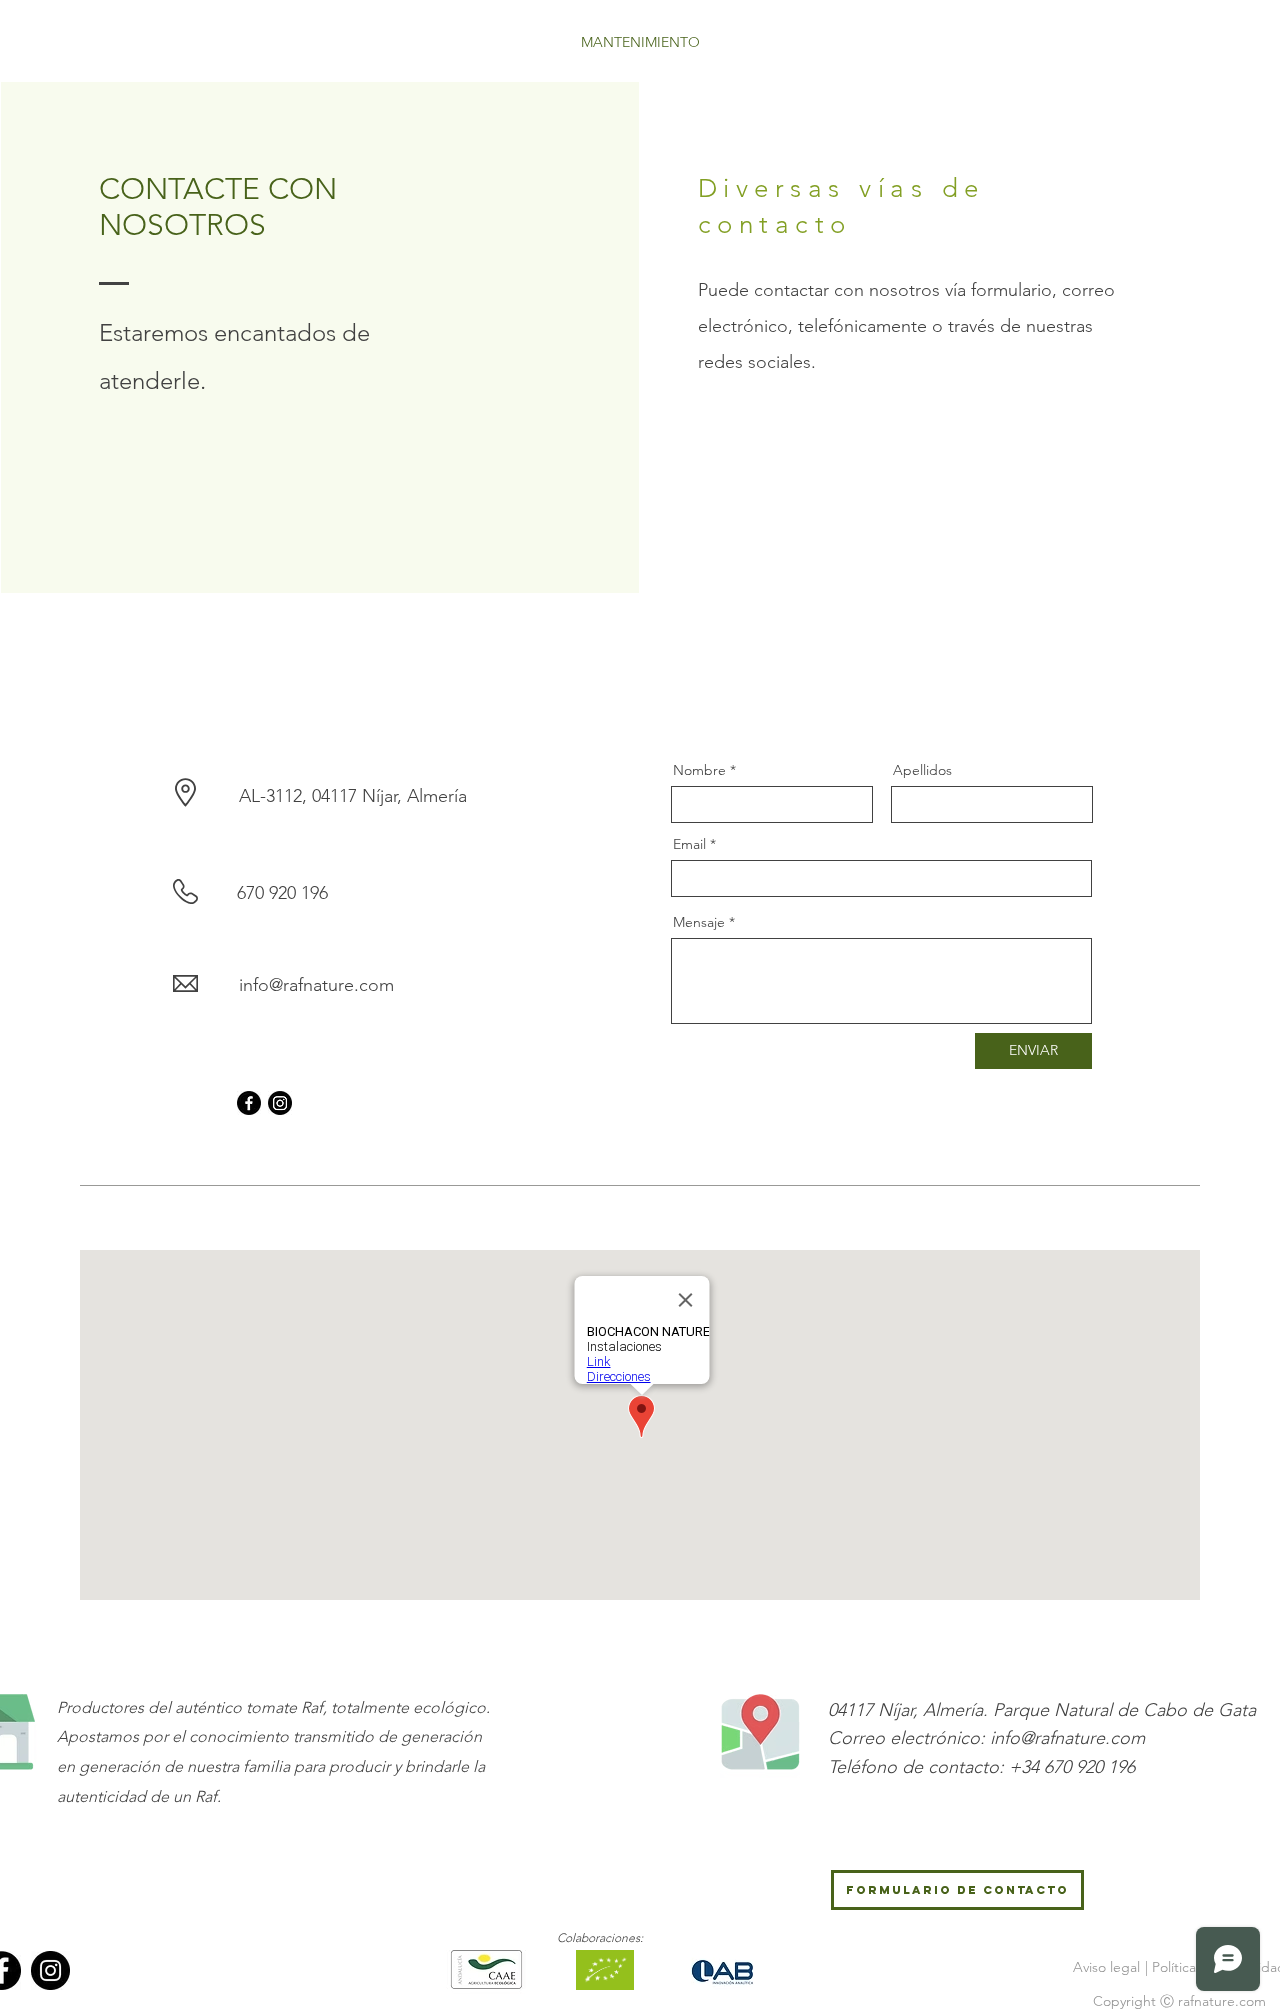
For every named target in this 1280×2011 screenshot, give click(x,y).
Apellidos (922, 770)
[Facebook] (249, 1103)
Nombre (699, 770)
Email (689, 844)
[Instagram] (280, 1103)
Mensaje (699, 922)
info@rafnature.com (316, 985)
